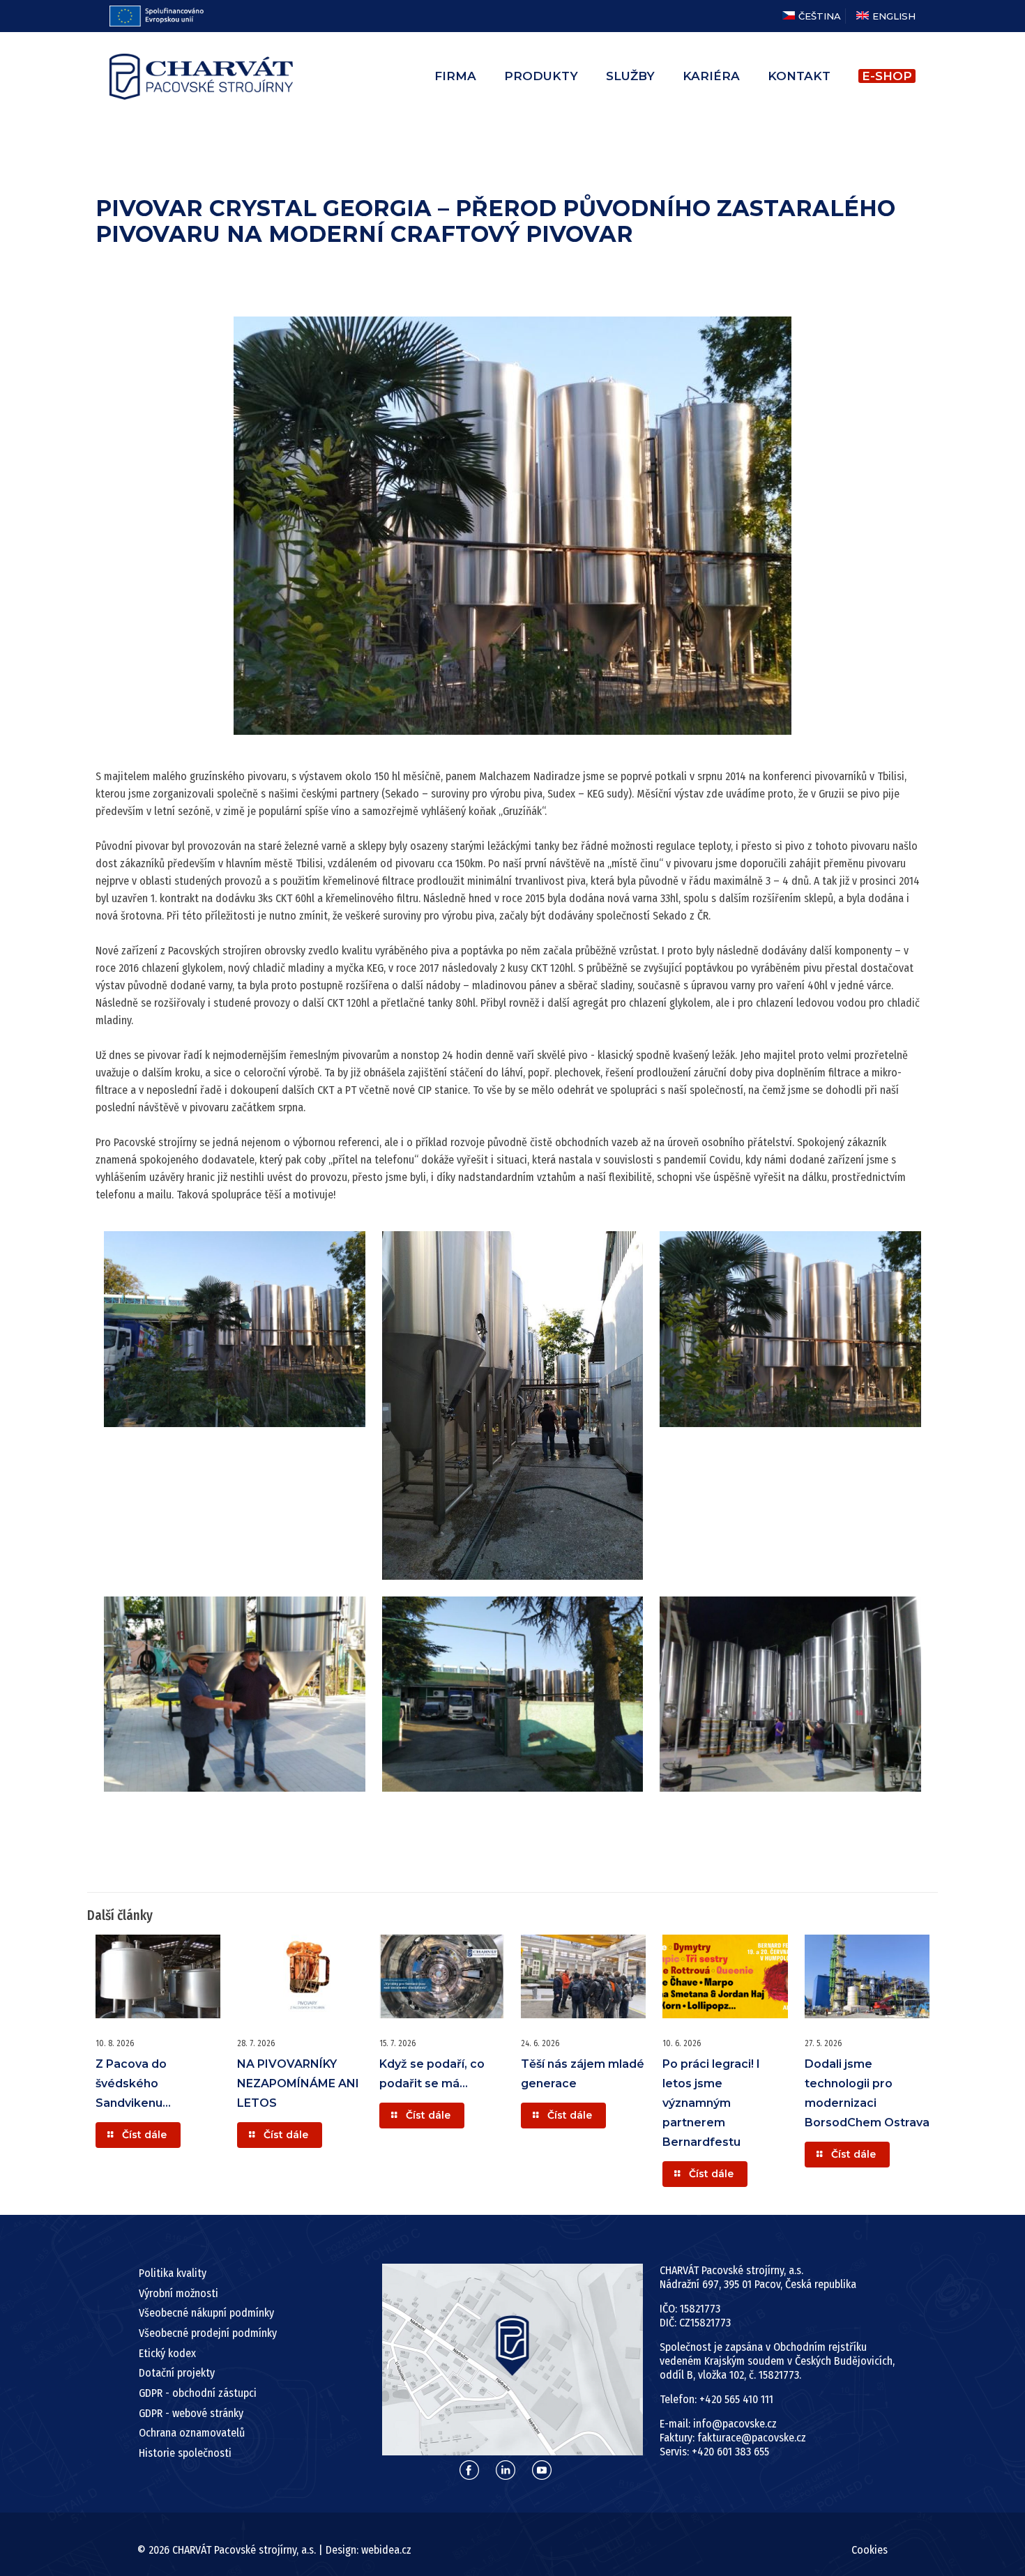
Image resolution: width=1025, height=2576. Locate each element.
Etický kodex (167, 2353)
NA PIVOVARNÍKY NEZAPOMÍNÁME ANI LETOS (298, 2083)
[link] (513, 2360)
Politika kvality (173, 2273)
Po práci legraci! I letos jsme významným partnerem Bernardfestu (711, 2103)
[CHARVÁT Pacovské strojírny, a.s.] (201, 76)
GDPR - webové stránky (191, 2413)
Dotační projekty (177, 2373)
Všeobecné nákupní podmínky (206, 2313)
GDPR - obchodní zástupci (198, 2393)
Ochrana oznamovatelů (192, 2433)
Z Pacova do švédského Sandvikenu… (133, 2083)
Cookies (870, 2550)
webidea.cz (386, 2550)
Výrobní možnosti (179, 2293)
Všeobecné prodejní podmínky (208, 2333)
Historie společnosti (185, 2453)
